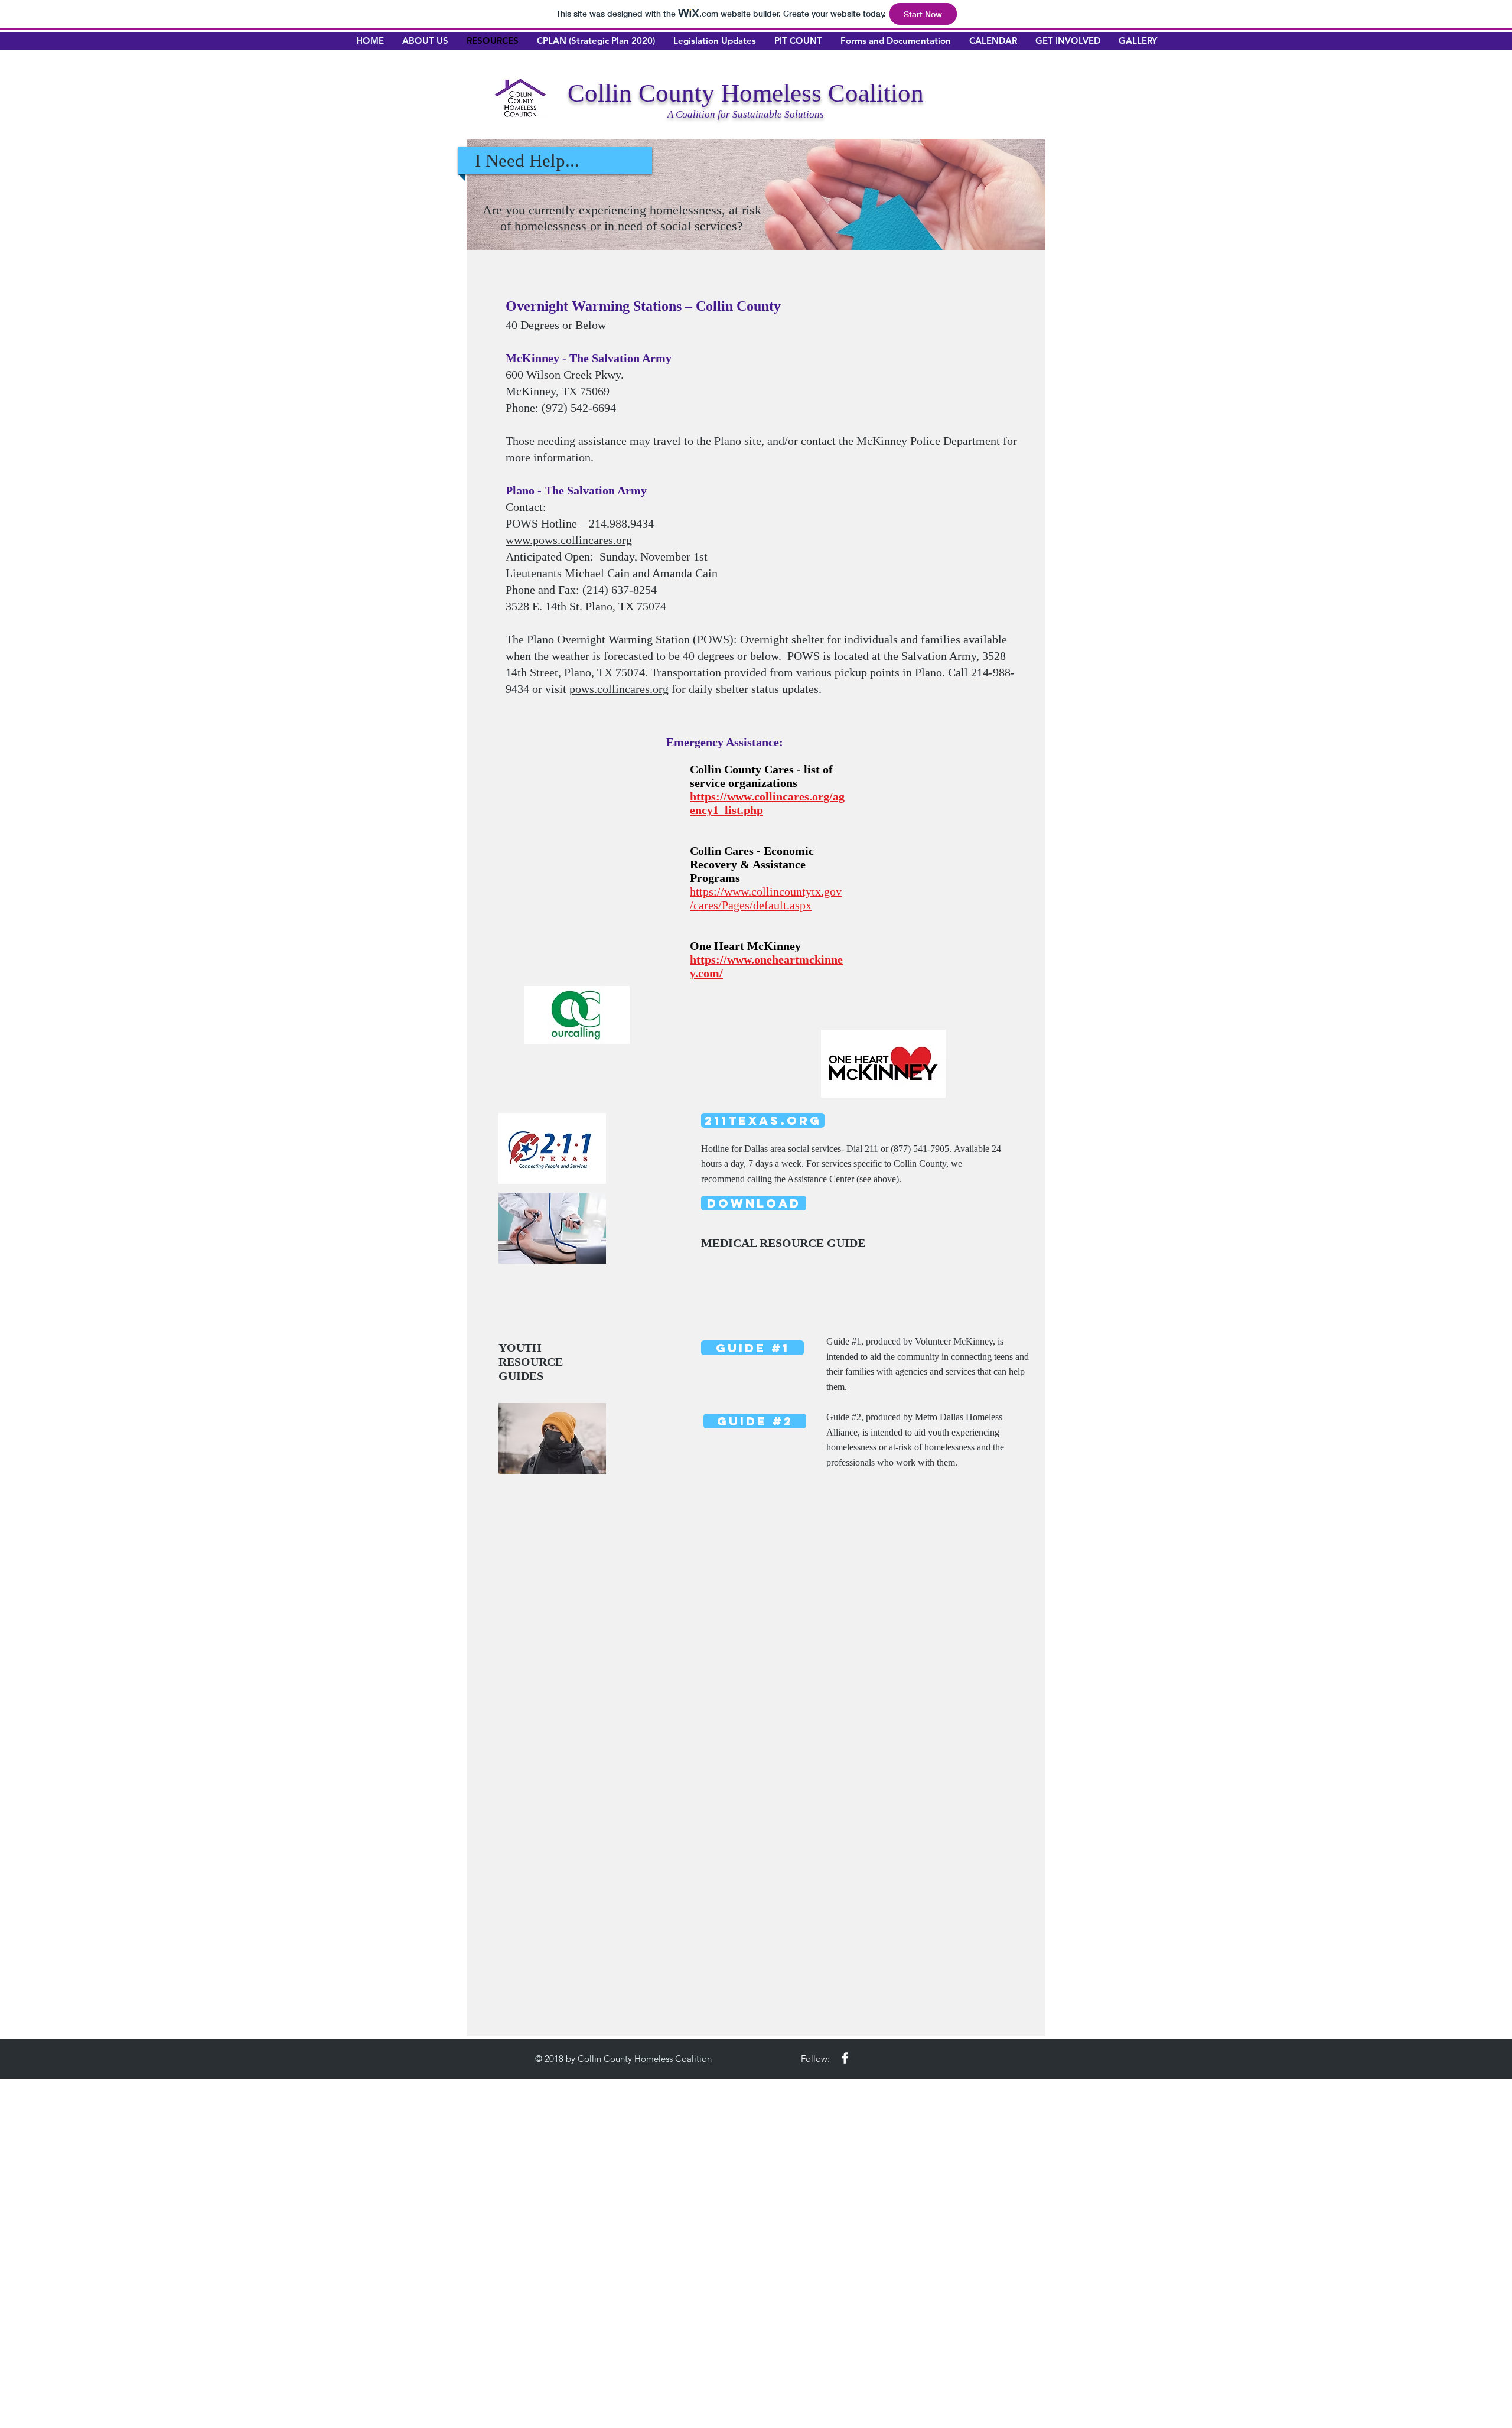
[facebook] (845, 2058)
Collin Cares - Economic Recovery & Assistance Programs (752, 864)
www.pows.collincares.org (569, 540)
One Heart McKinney (745, 946)
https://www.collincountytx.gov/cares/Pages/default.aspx (766, 898)
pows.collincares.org (619, 689)
